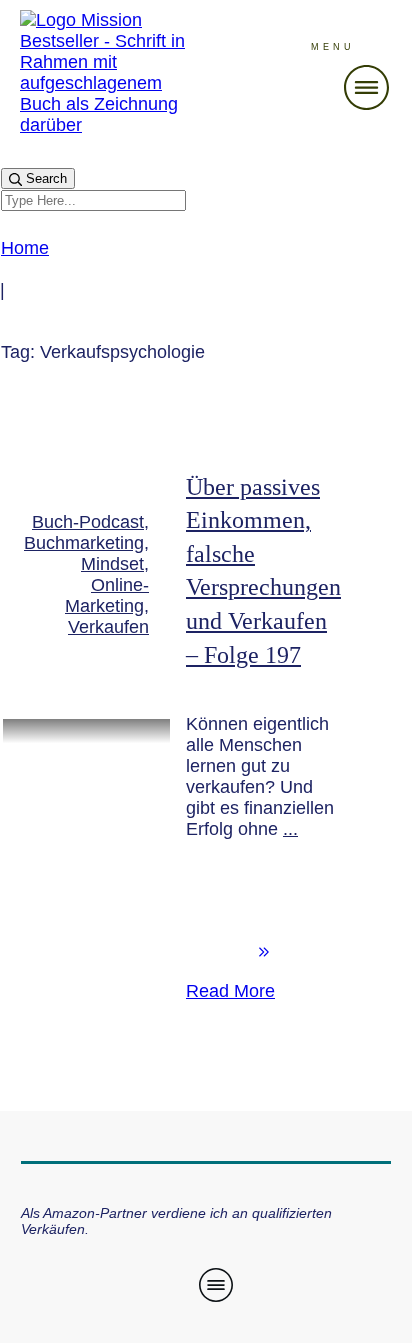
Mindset (112, 564)
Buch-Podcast (88, 522)
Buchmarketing (84, 543)
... (290, 829)
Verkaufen (108, 627)
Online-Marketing (107, 595)
